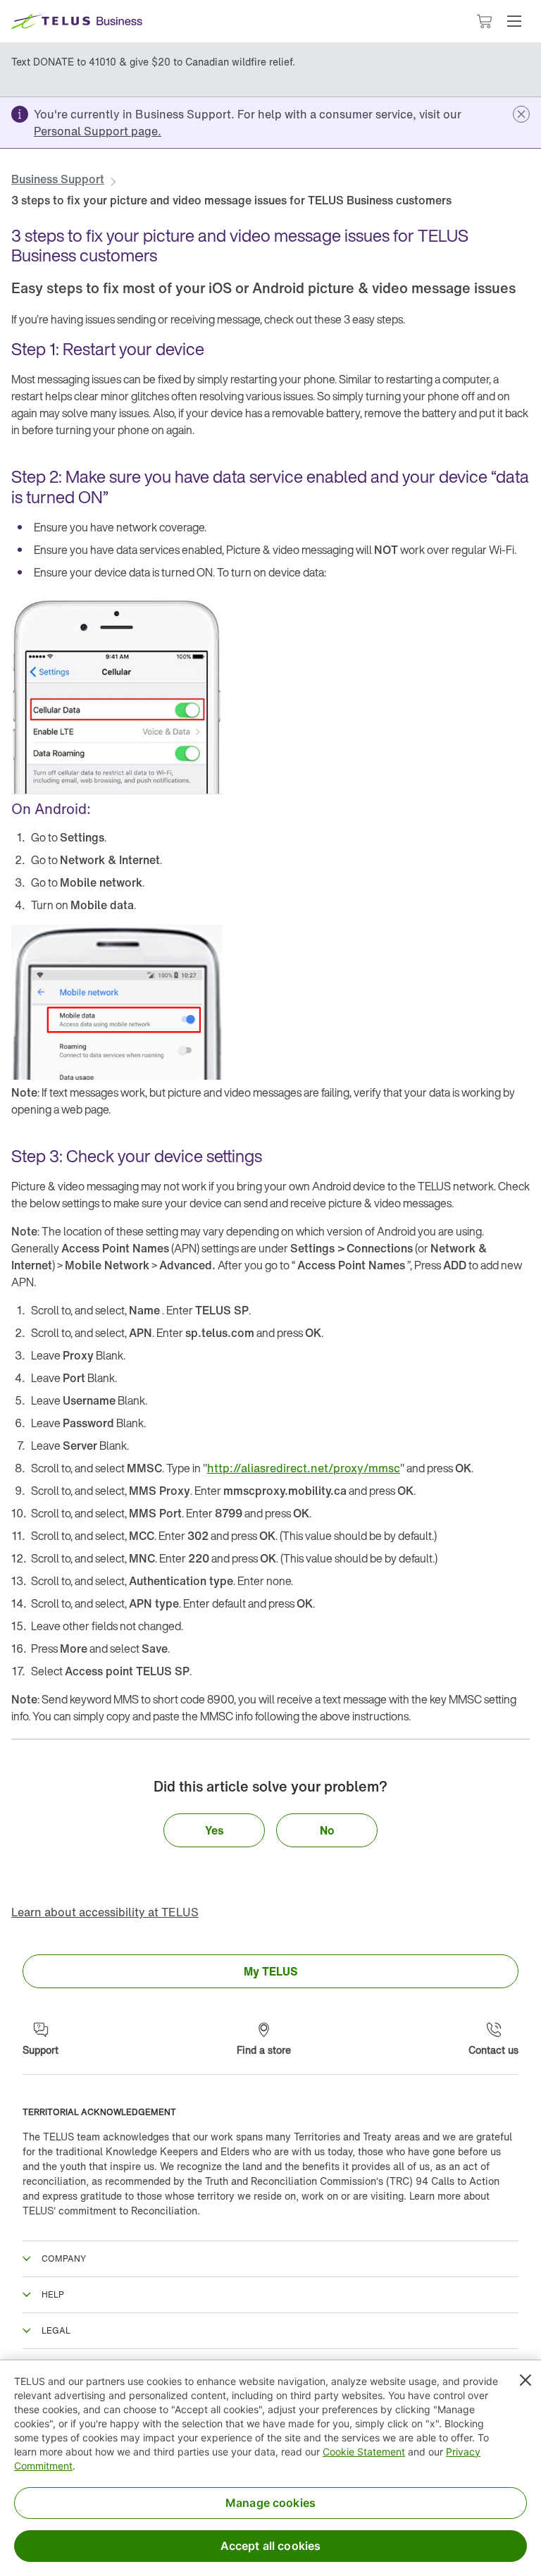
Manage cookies (270, 2503)
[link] (98, 131)
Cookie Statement (364, 2452)
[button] (514, 21)
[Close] (526, 2380)
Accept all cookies (271, 2546)
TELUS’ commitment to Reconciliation (110, 2211)
